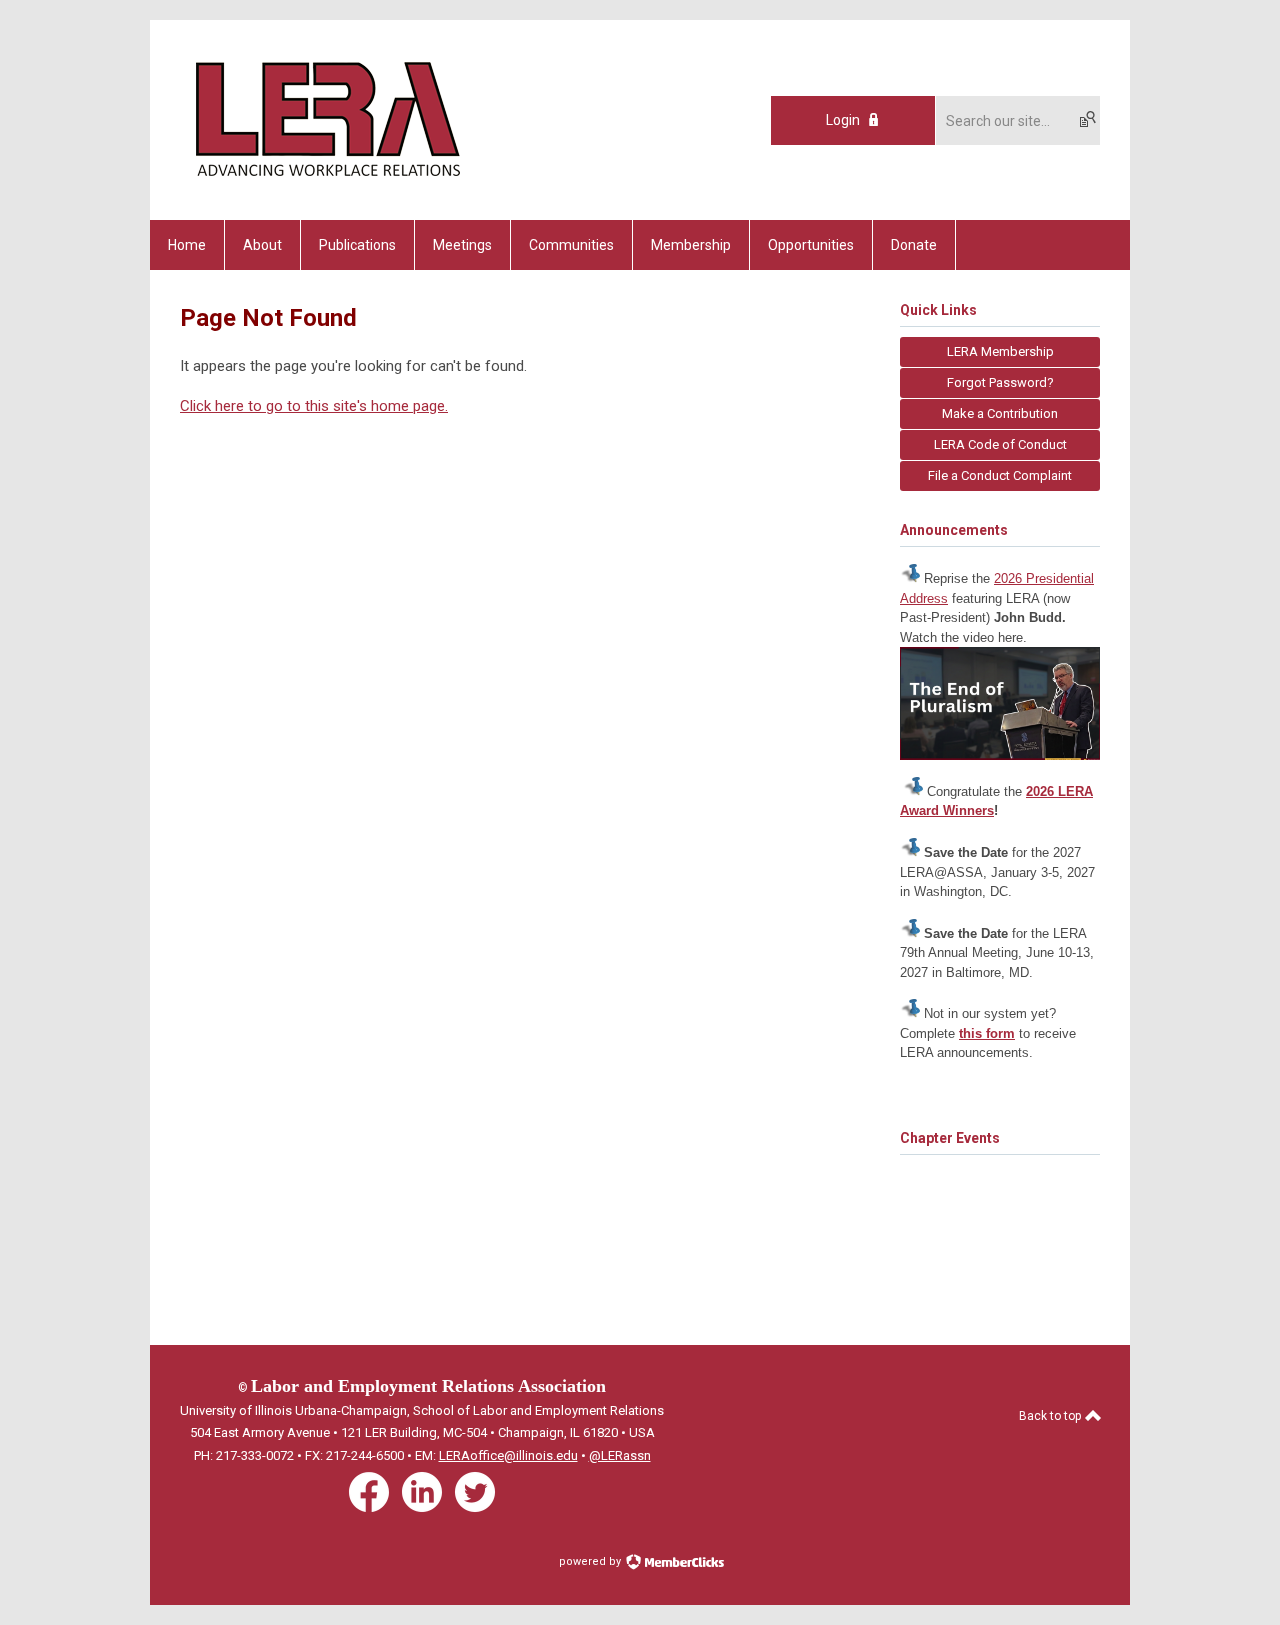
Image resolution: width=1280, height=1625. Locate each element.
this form (987, 1033)
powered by (591, 1561)
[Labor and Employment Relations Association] (326, 185)
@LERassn (620, 1455)
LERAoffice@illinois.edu (508, 1455)
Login (843, 120)
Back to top (1051, 1416)
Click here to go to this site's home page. (314, 406)
